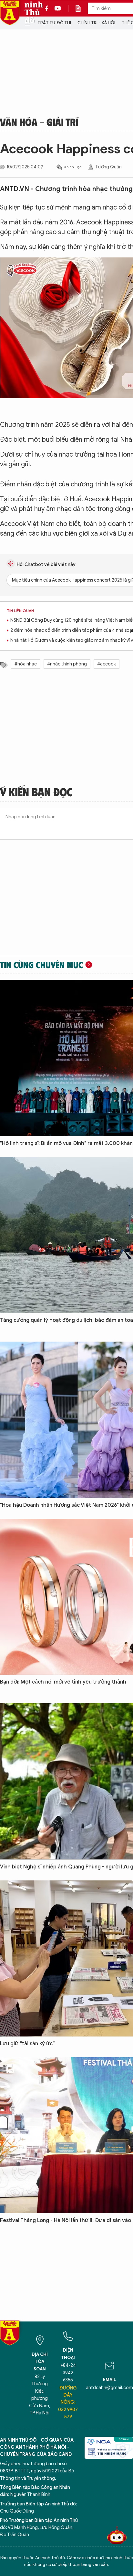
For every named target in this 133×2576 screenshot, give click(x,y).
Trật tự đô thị (54, 23)
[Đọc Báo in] (81, 8)
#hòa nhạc (26, 664)
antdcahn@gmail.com (109, 2388)
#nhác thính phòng (67, 664)
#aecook (107, 664)
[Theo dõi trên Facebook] (48, 8)
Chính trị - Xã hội (96, 23)
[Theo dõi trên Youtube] (58, 8)
